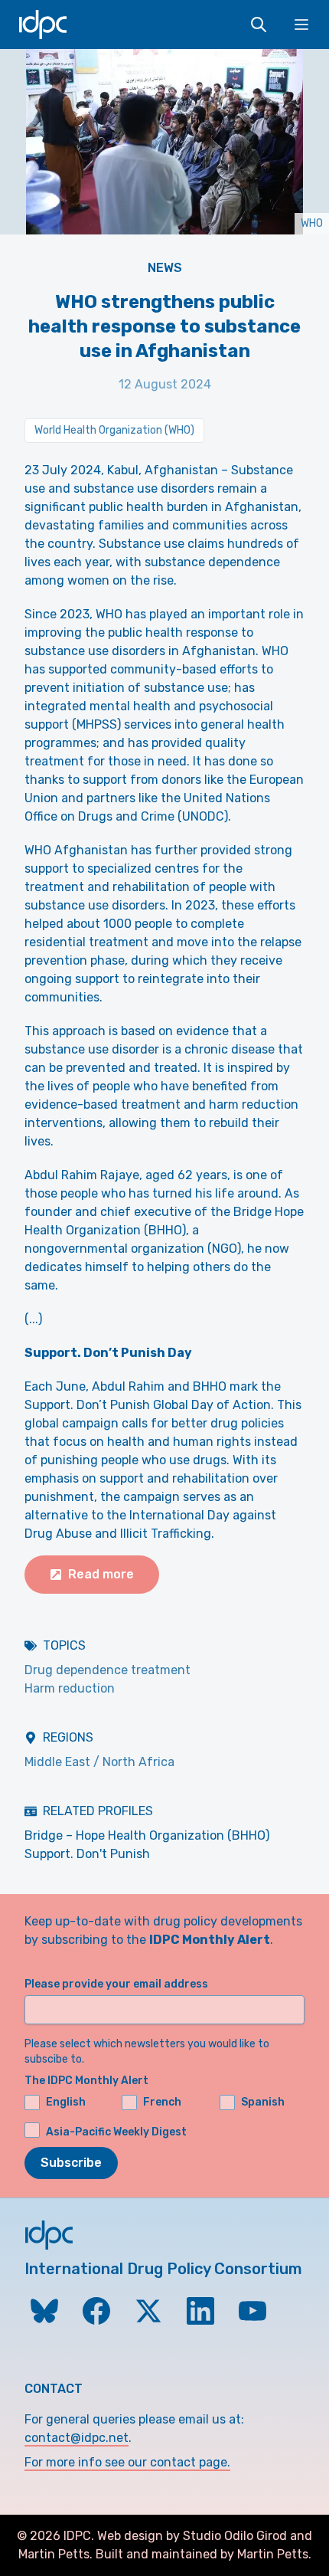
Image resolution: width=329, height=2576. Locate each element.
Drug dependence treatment (107, 1670)
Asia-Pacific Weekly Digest (116, 2132)
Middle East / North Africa (99, 1762)
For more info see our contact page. (127, 2462)
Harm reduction (70, 1688)
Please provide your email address (116, 1984)
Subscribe (71, 2163)
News (165, 268)
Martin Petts (54, 2554)
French (162, 2102)
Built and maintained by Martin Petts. (204, 2554)
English (66, 2102)
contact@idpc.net (77, 2438)
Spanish (263, 2102)
